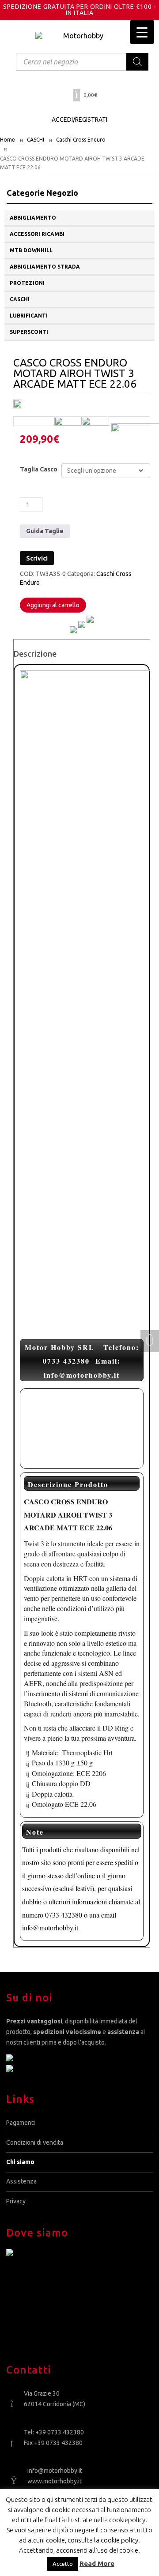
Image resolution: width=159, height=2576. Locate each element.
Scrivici (37, 558)
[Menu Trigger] (142, 32)
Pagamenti (21, 2123)
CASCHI (36, 140)
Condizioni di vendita (35, 2142)
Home (8, 140)
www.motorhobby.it (55, 2481)
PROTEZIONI (27, 283)
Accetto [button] (63, 2564)
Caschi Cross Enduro (81, 140)
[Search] (137, 62)
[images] (95, 421)
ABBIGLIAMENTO (33, 218)
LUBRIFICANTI (29, 316)
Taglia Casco (39, 469)
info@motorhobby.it (55, 2471)
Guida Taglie (45, 531)
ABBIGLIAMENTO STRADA (45, 267)
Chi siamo (20, 2162)
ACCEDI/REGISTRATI (79, 120)
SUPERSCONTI (29, 332)
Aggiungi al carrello (53, 605)
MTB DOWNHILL (31, 250)
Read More (97, 2563)
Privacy (16, 2201)
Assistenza (21, 2181)
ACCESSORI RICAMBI (37, 234)
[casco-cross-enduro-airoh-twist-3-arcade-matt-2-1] (68, 421)
